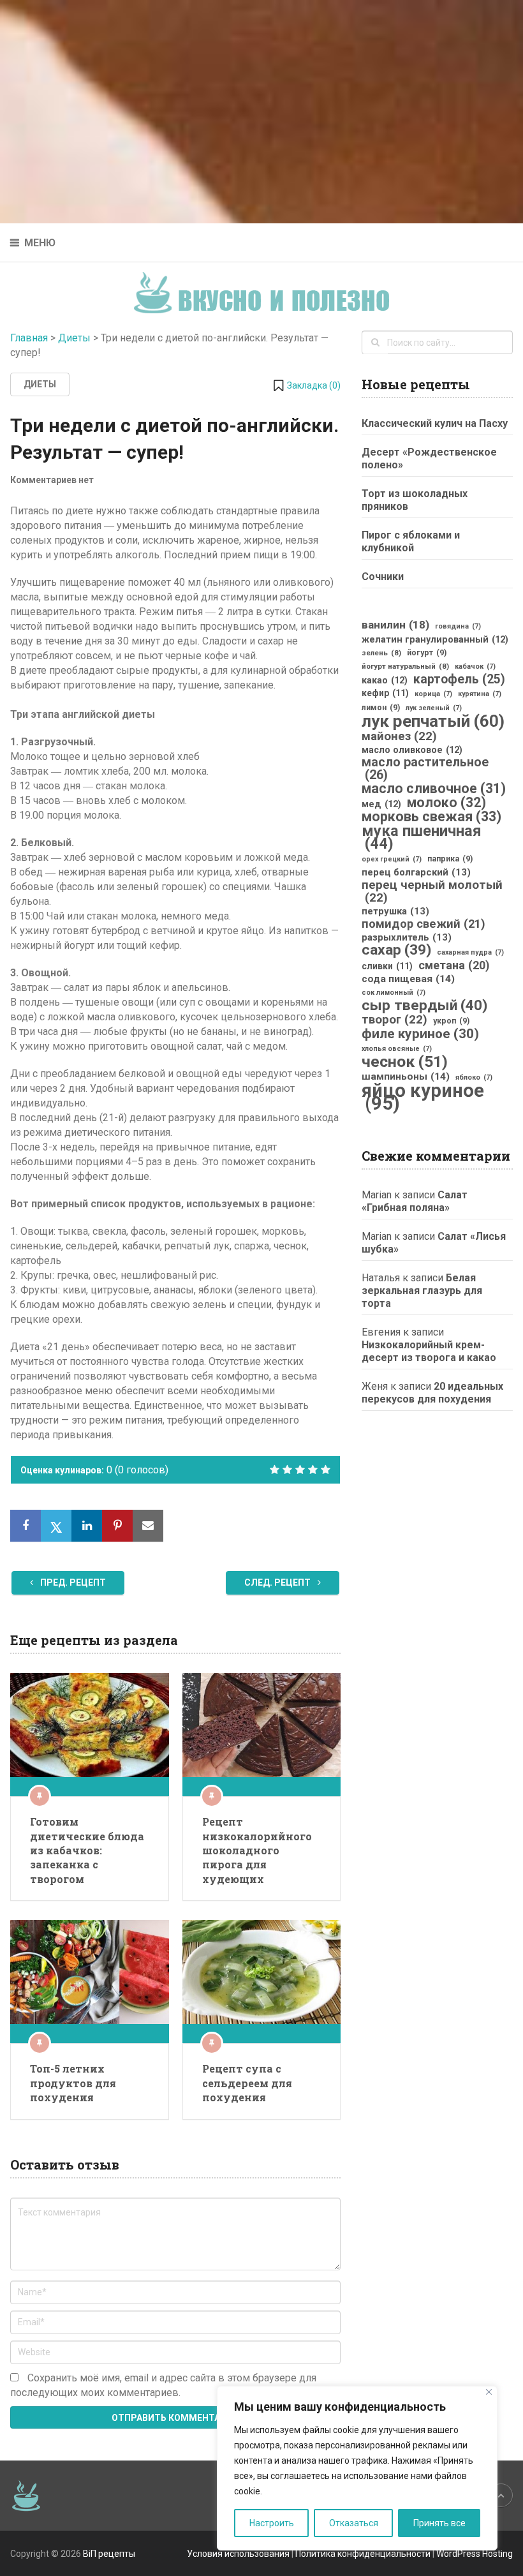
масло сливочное (434, 789)
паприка (450, 859)
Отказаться (354, 2523)
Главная (29, 338)
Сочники (383, 577)
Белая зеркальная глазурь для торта (422, 1291)
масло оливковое (412, 750)
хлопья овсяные (397, 1049)
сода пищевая (408, 979)
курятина (480, 694)
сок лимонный (394, 993)
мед (381, 804)
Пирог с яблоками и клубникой (411, 541)
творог (394, 1020)
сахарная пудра (470, 952)
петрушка (395, 911)
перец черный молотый (432, 891)
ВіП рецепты (109, 2554)
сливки (387, 966)
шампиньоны (406, 1076)
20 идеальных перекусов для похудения (432, 1393)
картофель (459, 680)
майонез (399, 736)
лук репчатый (433, 721)
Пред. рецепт (72, 1582)
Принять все (439, 2523)
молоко (446, 803)
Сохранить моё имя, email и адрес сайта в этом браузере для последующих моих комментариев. (163, 2385)
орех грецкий (392, 859)
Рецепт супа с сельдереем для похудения (247, 2083)
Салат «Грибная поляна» (415, 1201)
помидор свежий (424, 924)
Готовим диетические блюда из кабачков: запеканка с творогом (87, 1850)
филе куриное (420, 1034)
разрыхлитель (407, 937)
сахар (396, 950)
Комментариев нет (52, 480)
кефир (385, 693)
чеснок (405, 1062)
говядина (458, 626)
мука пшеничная (422, 837)
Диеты (74, 338)
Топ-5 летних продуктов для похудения (73, 2083)
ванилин (395, 625)
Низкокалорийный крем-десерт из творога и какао (429, 1351)
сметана (454, 965)
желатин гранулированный (435, 639)
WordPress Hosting (475, 2554)
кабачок (475, 666)
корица (433, 694)
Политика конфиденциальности (363, 2554)
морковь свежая (431, 817)
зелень (381, 653)
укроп (451, 1021)
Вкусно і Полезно (266, 282)
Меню (40, 243)
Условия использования (238, 2554)
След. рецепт (278, 1582)
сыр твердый (424, 1006)
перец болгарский (416, 872)
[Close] (489, 2392)
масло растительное (425, 769)
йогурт (427, 653)
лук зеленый (434, 708)
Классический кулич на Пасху (435, 423)
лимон (381, 708)
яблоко (474, 1077)
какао (385, 680)
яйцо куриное (423, 1097)
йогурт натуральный (405, 666)
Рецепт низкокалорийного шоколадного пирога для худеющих (257, 1850)
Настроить (272, 2523)
